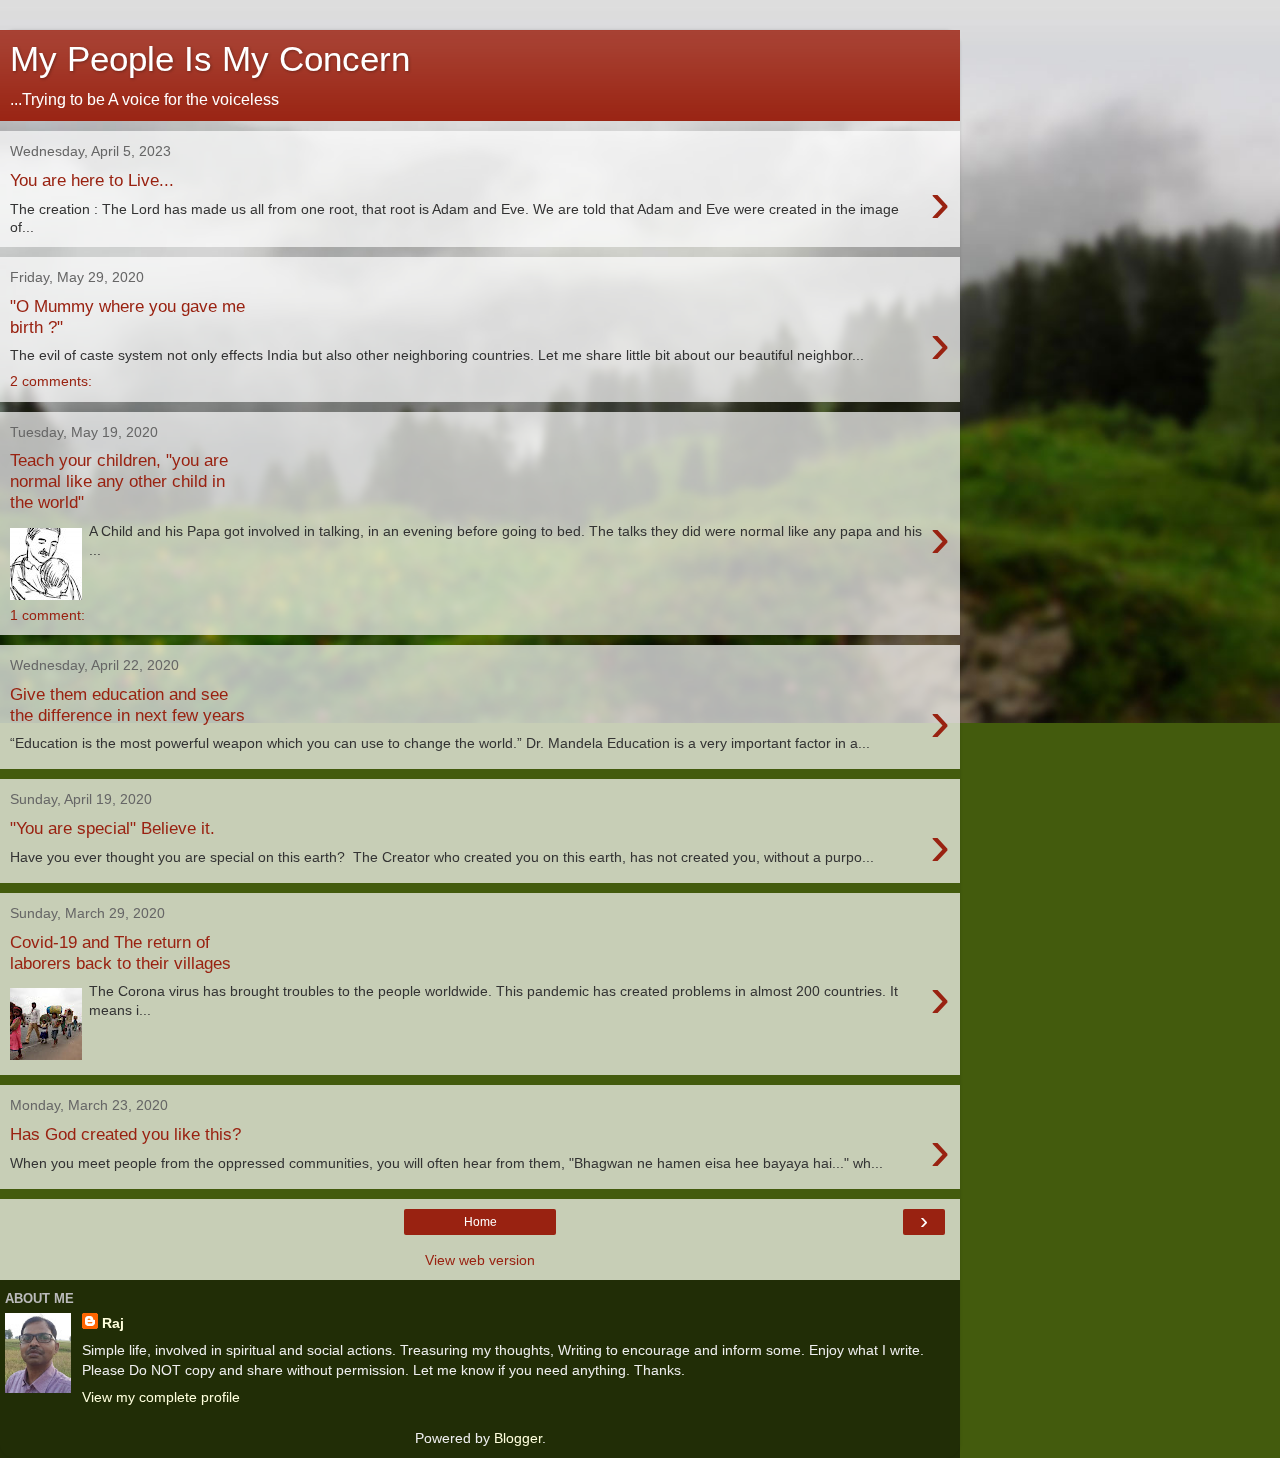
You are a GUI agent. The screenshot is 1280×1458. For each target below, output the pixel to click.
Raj (113, 1323)
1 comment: (47, 615)
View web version (480, 1260)
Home (480, 1222)
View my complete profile (161, 1397)
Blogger (518, 1438)
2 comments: (51, 381)
